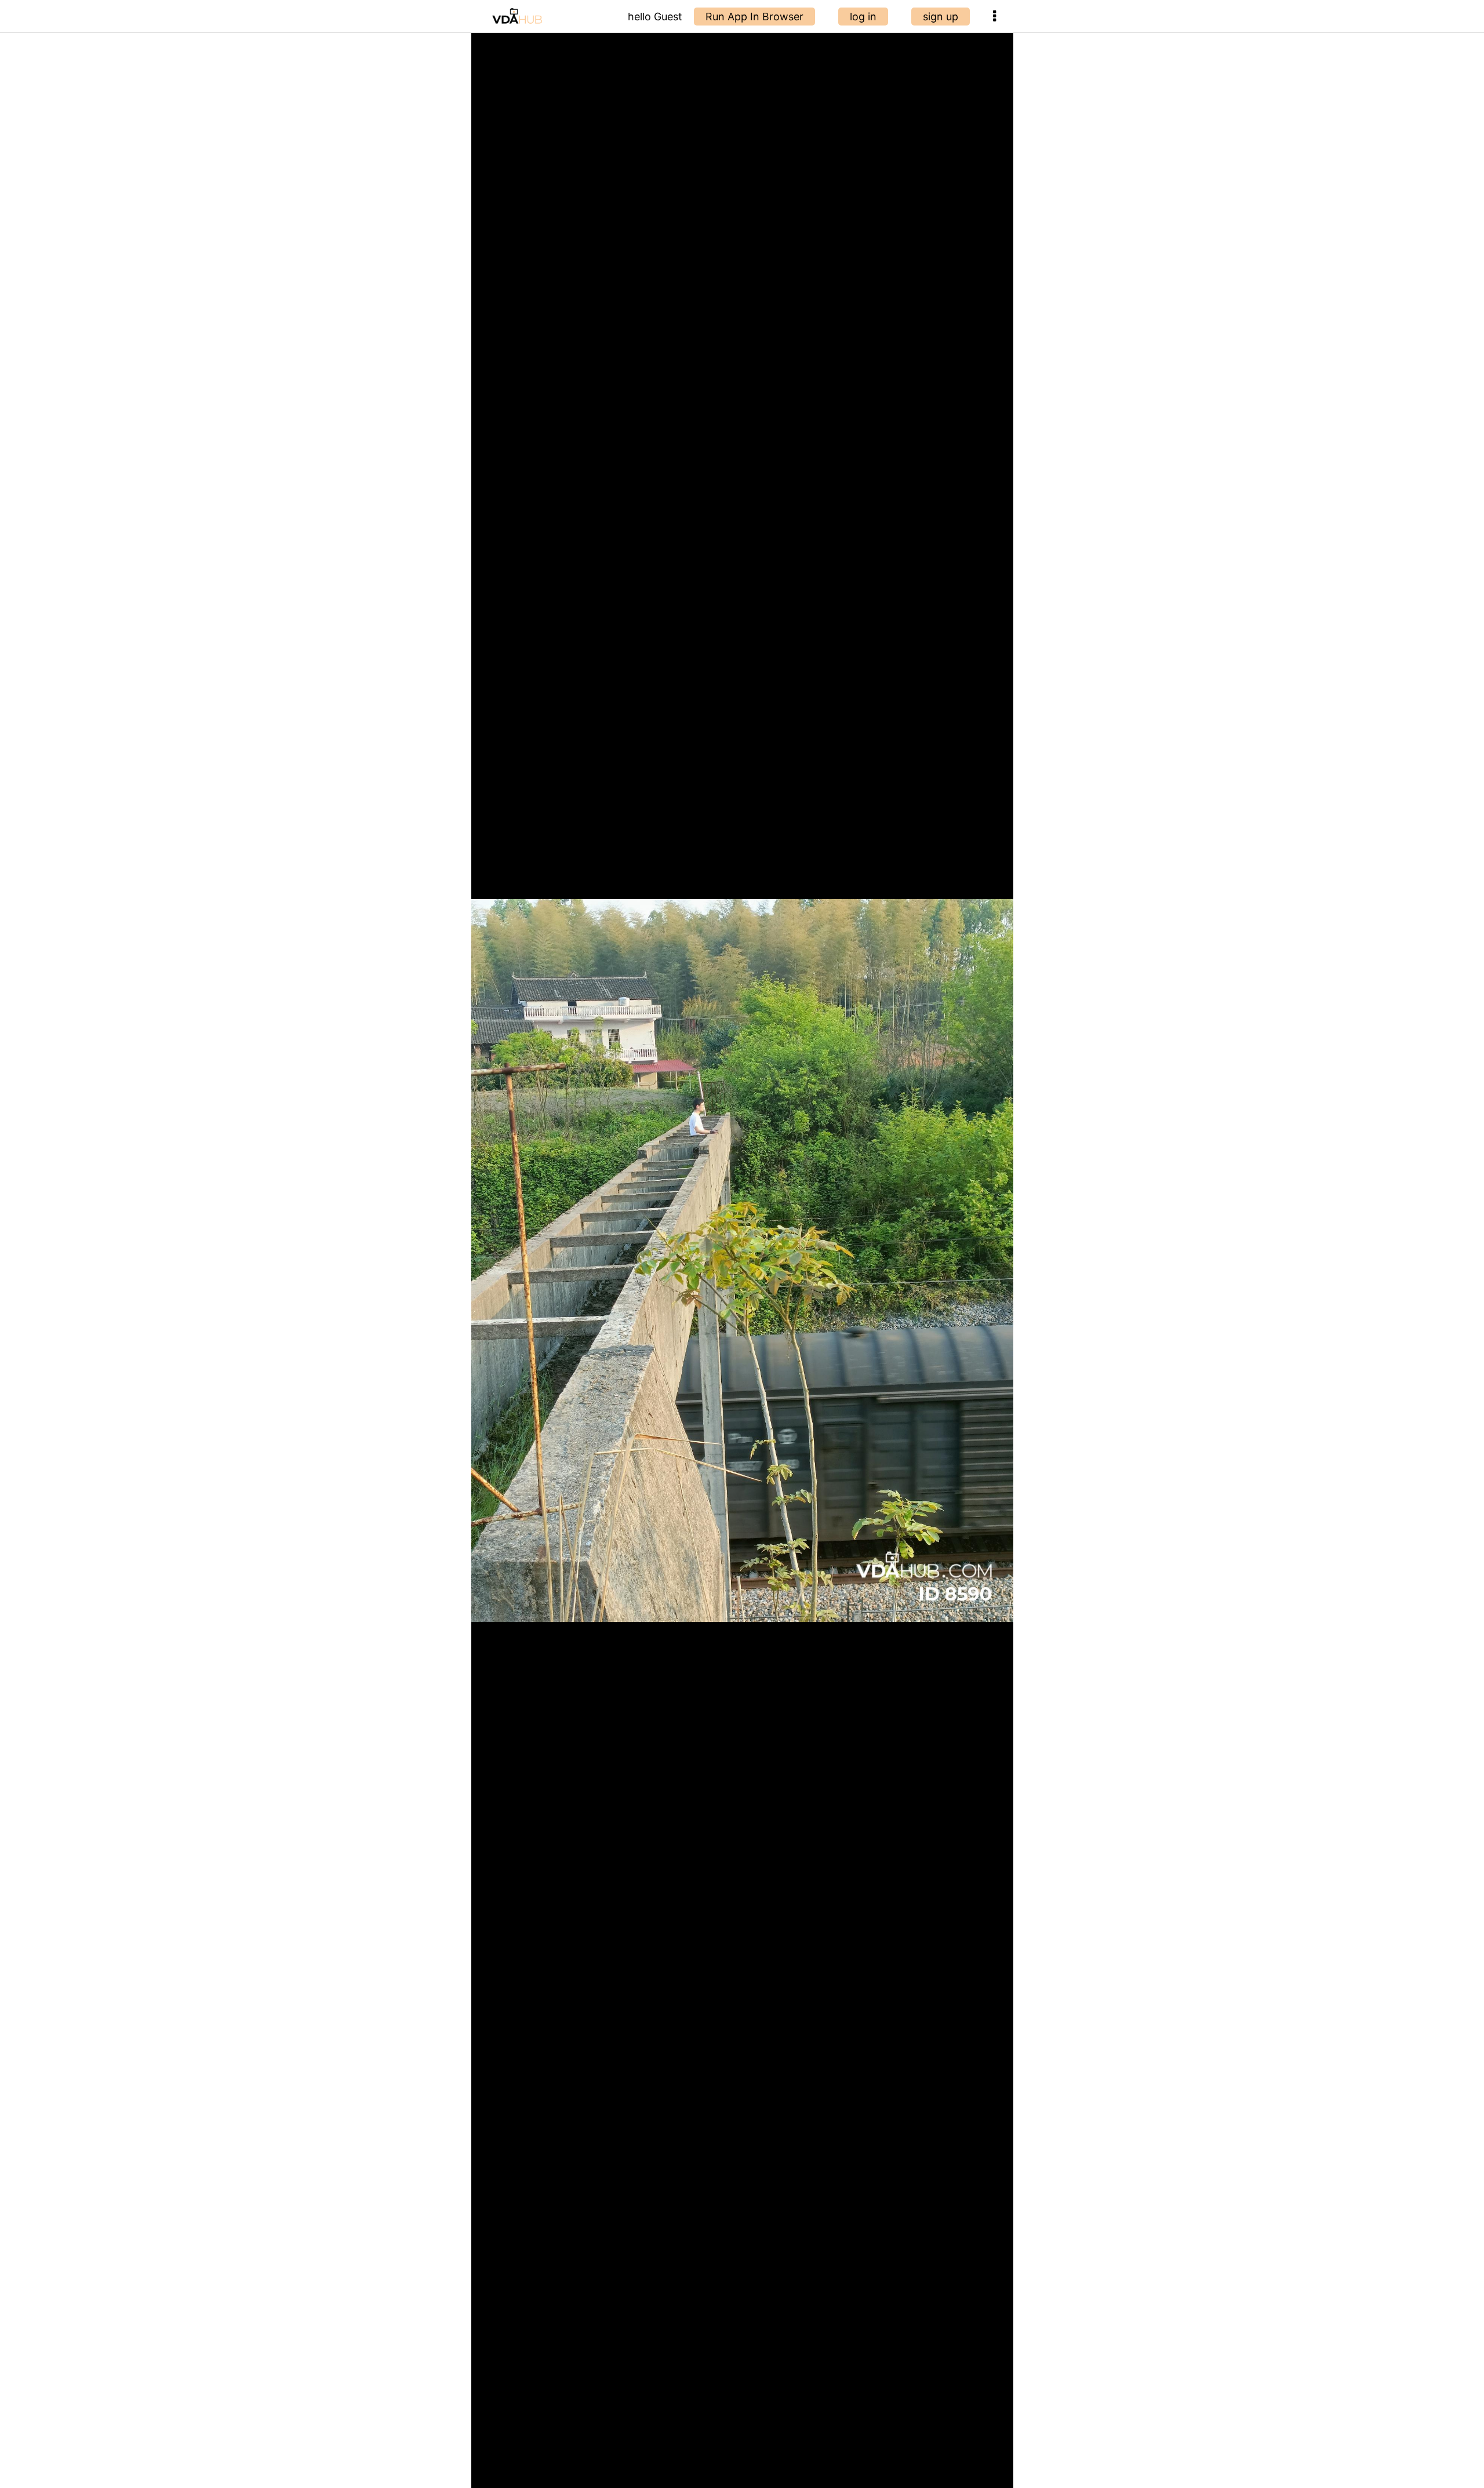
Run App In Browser (754, 17)
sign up (941, 17)
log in (863, 17)
